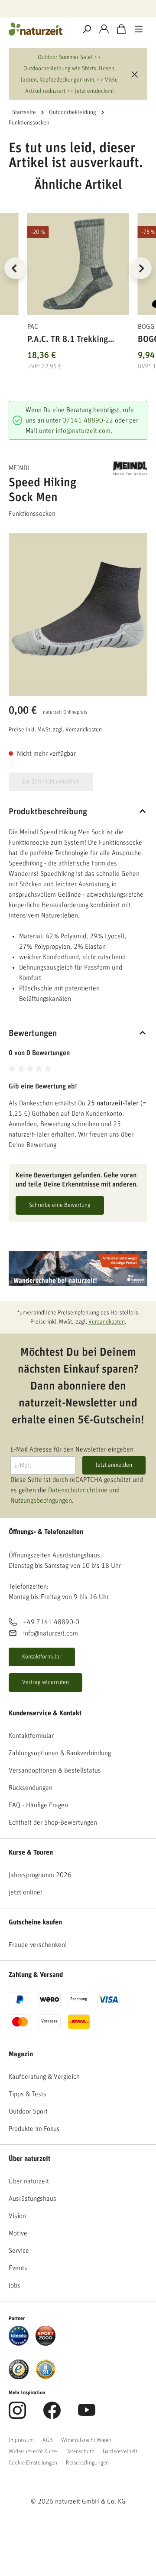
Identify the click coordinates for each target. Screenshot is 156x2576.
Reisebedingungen (87, 2463)
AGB (47, 2440)
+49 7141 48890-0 (51, 1622)
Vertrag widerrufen (45, 1682)
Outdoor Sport (28, 2111)
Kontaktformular (42, 1657)
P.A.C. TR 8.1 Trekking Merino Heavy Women (68, 341)
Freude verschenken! (38, 1945)
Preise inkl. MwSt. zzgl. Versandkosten (55, 730)
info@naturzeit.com (83, 431)
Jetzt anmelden (114, 1465)
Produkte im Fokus (34, 2129)
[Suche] (87, 29)
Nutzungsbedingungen (41, 1501)
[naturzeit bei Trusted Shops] (19, 2369)
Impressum (21, 2440)
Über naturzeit (29, 2159)
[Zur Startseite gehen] (39, 29)
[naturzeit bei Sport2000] (45, 2335)
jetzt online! (25, 1892)
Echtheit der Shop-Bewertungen (53, 1822)
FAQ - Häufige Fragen (38, 1805)
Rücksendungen (31, 1788)
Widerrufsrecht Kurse (33, 2451)
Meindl (19, 468)
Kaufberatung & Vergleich (44, 2077)
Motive (18, 2233)
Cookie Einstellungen (33, 2463)
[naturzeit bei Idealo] (19, 2335)
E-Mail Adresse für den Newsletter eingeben (72, 1449)
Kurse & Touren (31, 1852)
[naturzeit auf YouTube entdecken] (87, 2415)
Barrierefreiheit (120, 2451)
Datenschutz (80, 2451)
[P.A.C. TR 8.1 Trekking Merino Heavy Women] (78, 264)
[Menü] (139, 29)
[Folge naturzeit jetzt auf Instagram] (17, 2415)
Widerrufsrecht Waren (86, 2440)
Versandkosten (107, 1322)
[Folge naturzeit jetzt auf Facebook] (52, 2415)
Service (19, 2251)
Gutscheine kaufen (35, 1922)
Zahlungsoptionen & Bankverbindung (60, 1753)
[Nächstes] (141, 268)
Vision (17, 2216)
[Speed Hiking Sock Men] (78, 609)
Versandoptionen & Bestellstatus (55, 1770)
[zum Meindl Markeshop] (130, 468)
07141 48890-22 (88, 420)
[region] (78, 279)
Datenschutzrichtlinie (78, 1490)
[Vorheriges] (15, 268)
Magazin (21, 2054)
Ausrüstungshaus (32, 2199)
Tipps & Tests (28, 2094)
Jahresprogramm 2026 (40, 1875)
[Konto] (104, 29)
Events (18, 2268)
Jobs (15, 2285)
